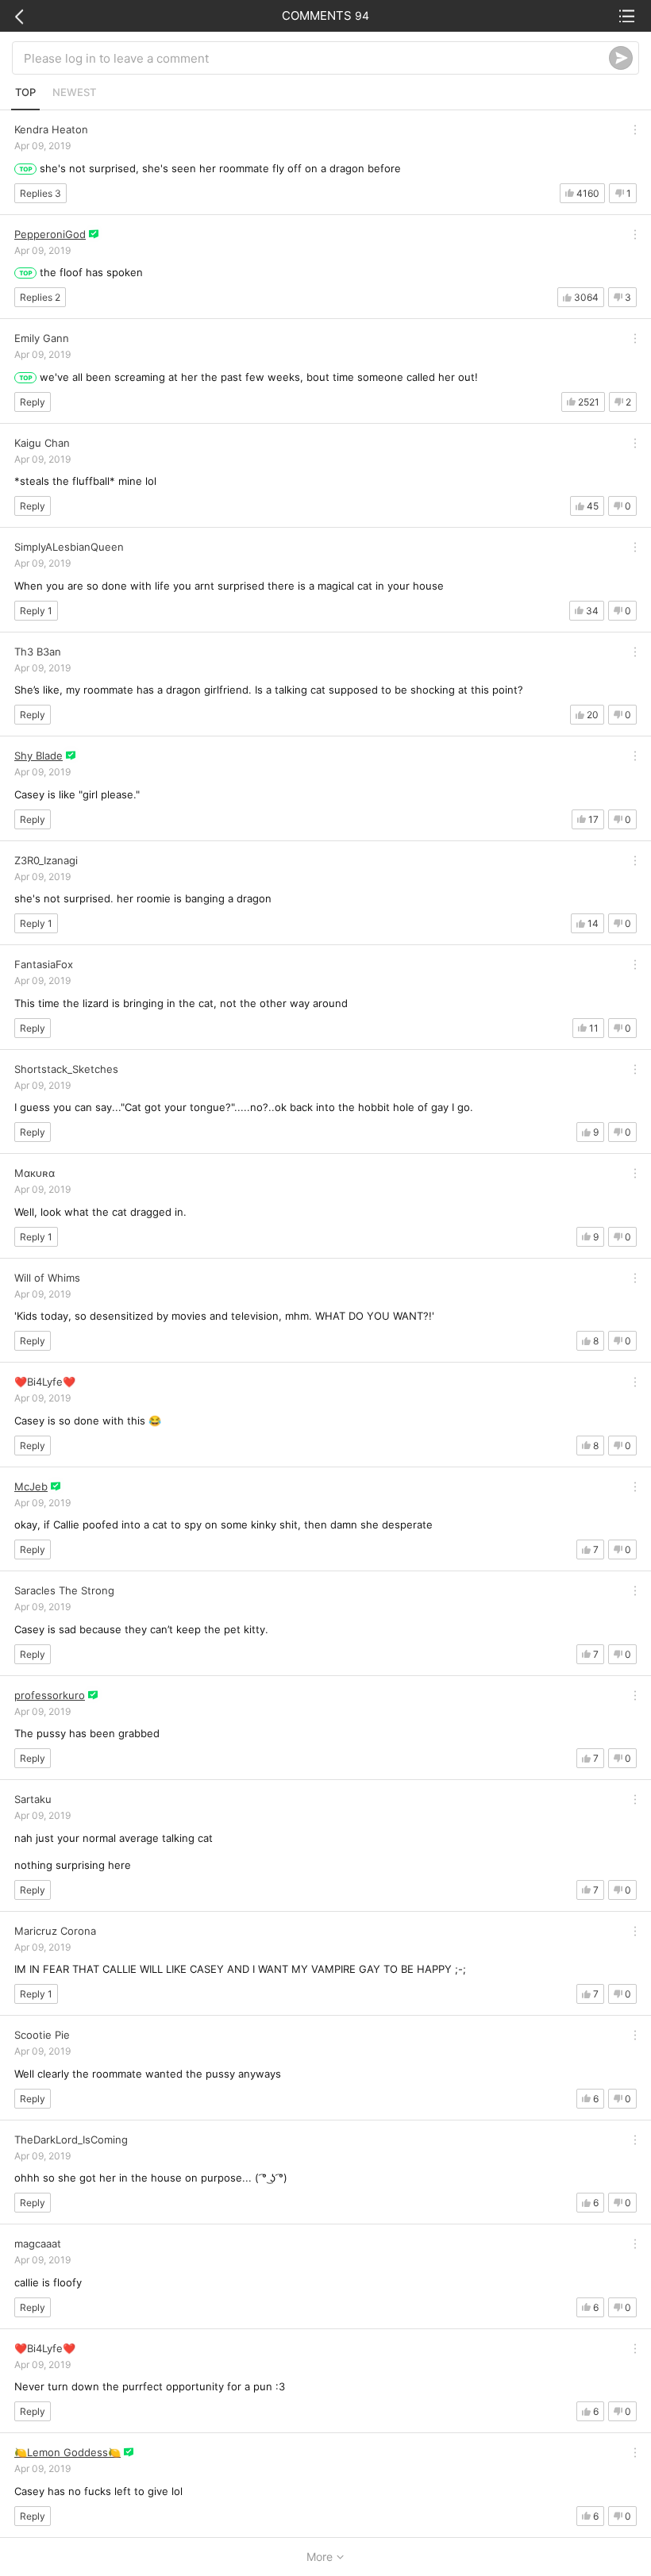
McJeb (31, 1486)
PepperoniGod (50, 234)
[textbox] (316, 58)
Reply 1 (36, 611)
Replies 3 (40, 193)
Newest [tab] (74, 92)
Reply (33, 402)
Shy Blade (39, 755)
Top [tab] (25, 92)
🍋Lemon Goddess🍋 (67, 2452)
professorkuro (50, 1695)
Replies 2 (40, 297)
